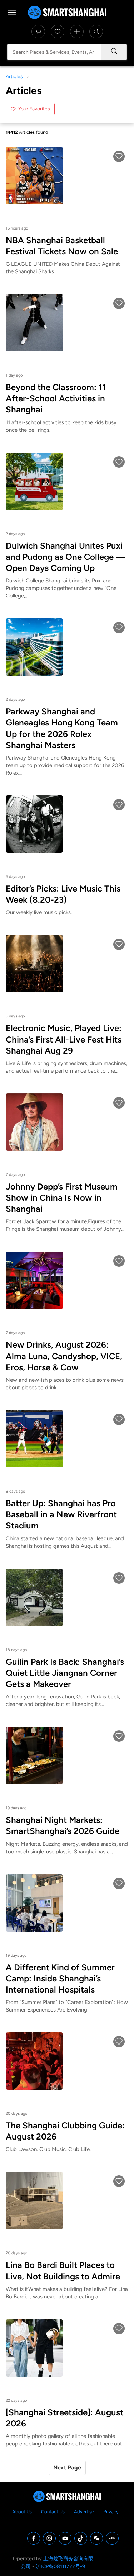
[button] (119, 156)
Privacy (111, 2512)
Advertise (84, 2512)
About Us (22, 2512)
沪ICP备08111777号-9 (60, 2566)
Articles (14, 77)
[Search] (114, 52)
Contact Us (53, 2512)
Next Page (67, 2468)
